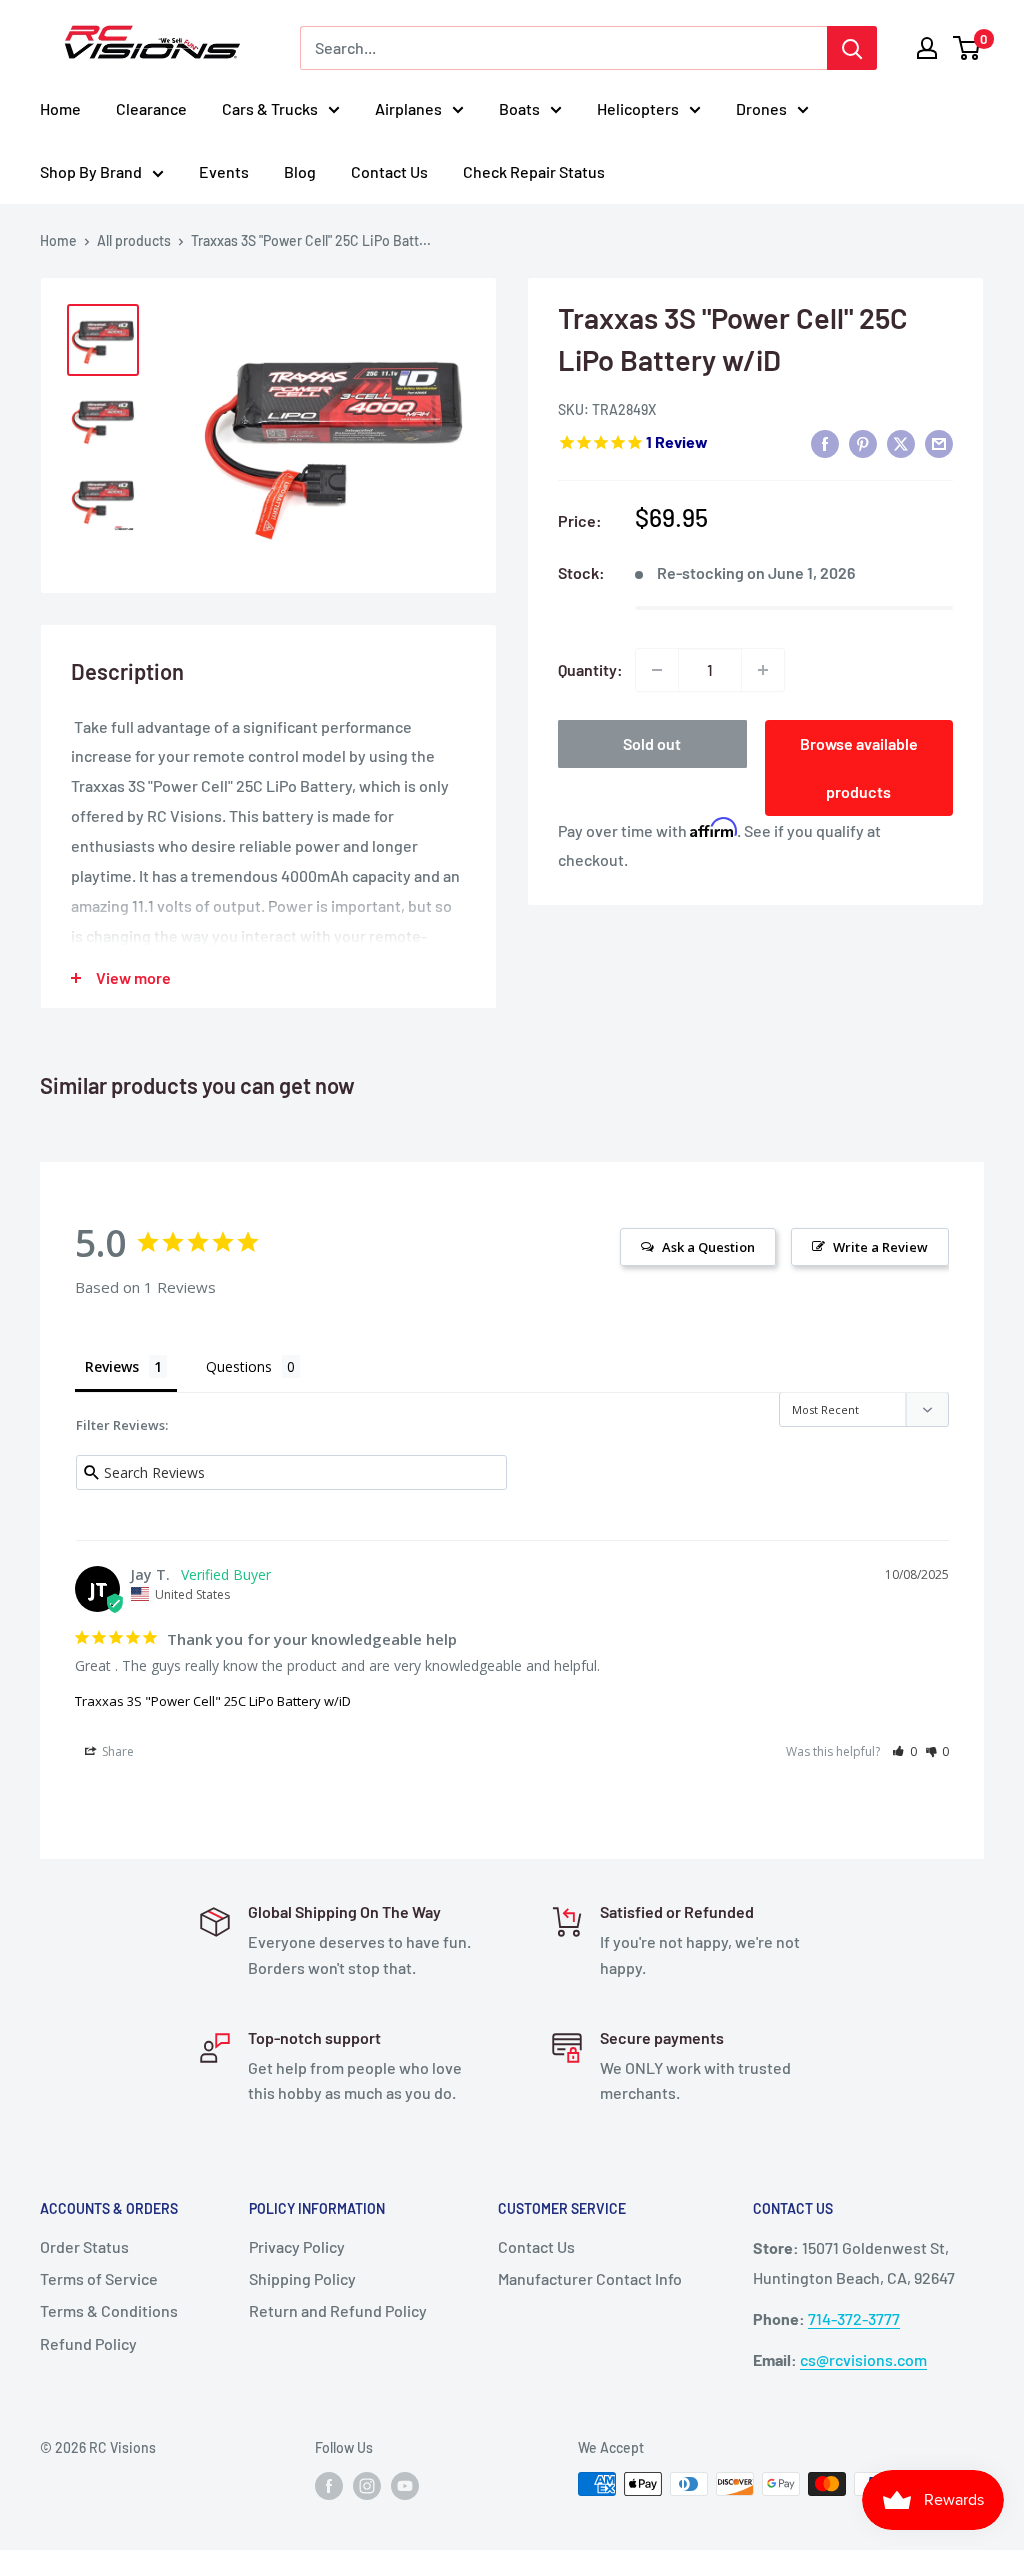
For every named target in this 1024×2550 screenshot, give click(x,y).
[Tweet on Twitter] (901, 443)
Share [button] (116, 1751)
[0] (967, 48)
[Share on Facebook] (825, 443)
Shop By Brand (91, 171)
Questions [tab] (239, 1366)
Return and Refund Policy (338, 2310)
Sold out (652, 743)
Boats (519, 108)
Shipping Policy (302, 2278)
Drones (761, 108)
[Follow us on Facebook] (329, 2486)
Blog (300, 171)
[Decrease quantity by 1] (657, 670)
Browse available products (859, 767)
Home (60, 108)
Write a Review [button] (880, 1247)
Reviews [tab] (112, 1366)
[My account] (927, 48)
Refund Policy (88, 2343)
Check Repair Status (534, 171)
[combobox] (563, 48)
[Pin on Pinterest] (863, 443)
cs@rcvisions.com (863, 2359)
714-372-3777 (854, 2318)
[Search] (852, 48)
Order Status (84, 2246)
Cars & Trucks (270, 108)
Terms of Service (99, 2278)
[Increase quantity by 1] (763, 670)
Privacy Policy (297, 2246)
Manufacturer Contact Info (590, 2278)
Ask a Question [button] (708, 1247)
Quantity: (590, 669)
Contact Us (389, 171)
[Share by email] (939, 443)
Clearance (151, 108)
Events (224, 171)
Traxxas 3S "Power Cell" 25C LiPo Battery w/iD (213, 1701)
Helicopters (638, 108)
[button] (904, 1751)
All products (134, 240)
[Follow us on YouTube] (405, 2486)
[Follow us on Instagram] (367, 2486)
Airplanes (408, 108)
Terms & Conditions (109, 2310)
